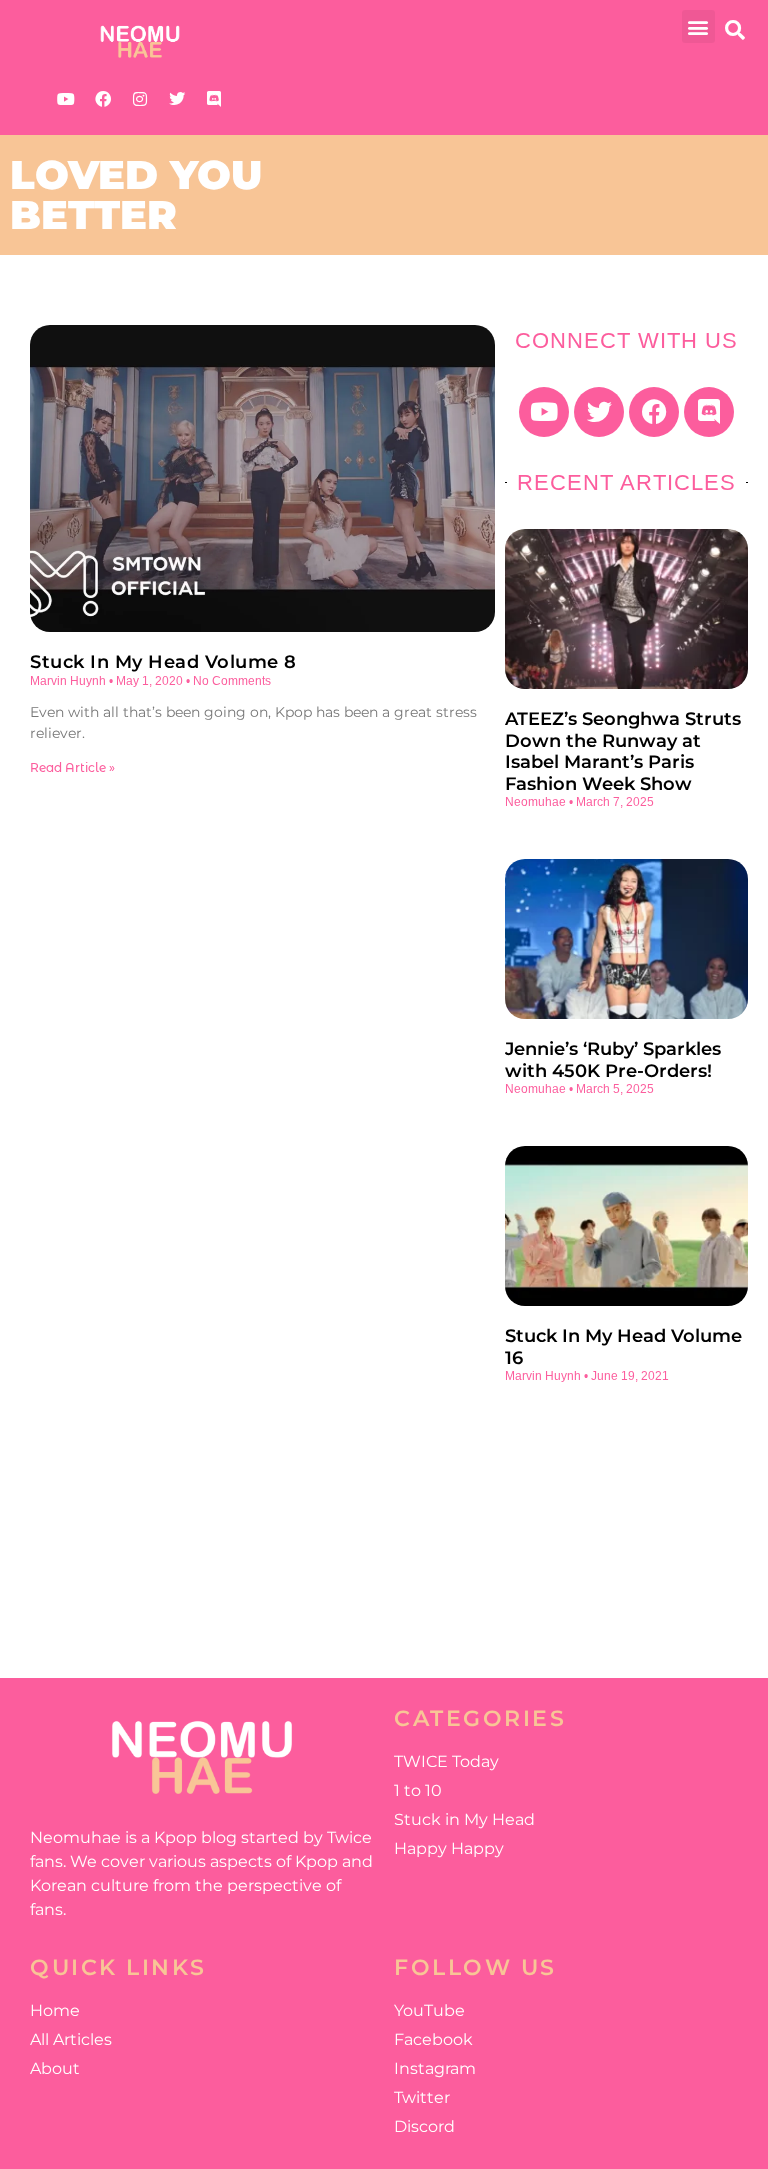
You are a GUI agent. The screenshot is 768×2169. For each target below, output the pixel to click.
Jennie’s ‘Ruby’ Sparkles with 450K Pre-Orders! (613, 1060)
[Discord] (214, 99)
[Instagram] (140, 99)
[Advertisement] (626, 1518)
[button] (698, 26)
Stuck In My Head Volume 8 (163, 662)
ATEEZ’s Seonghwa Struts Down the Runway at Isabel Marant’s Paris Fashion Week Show (623, 751)
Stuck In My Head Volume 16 (623, 1347)
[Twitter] (177, 99)
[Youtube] (66, 99)
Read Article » (72, 767)
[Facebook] (103, 99)
